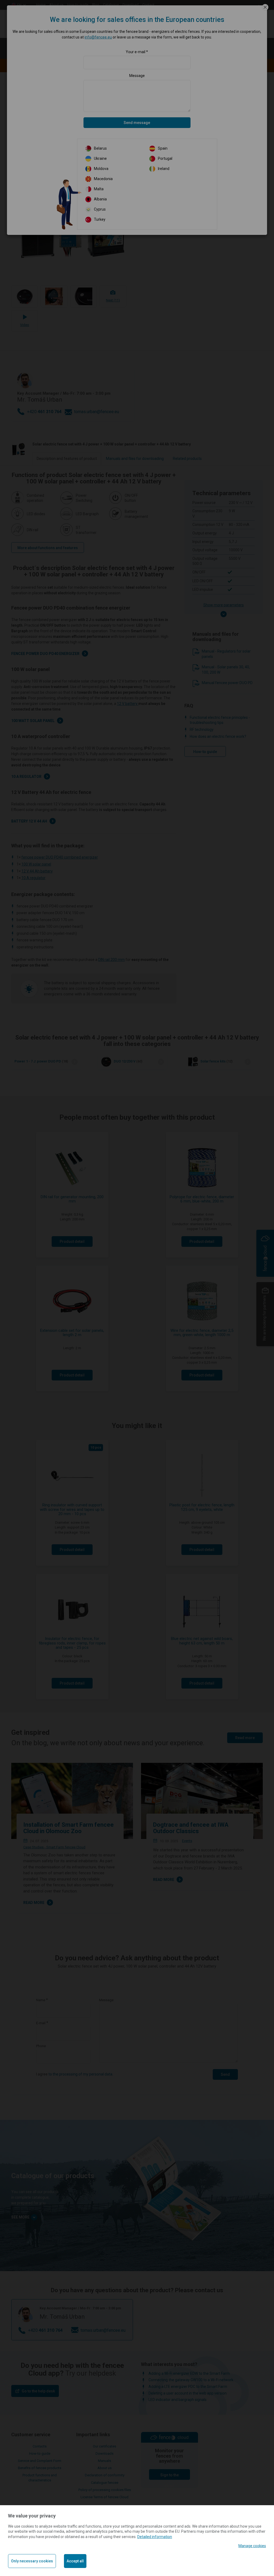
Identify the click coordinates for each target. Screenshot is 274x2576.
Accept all (75, 2561)
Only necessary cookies (32, 2561)
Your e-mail (136, 52)
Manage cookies (252, 2546)
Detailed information (155, 2537)
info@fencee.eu (98, 37)
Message (137, 76)
